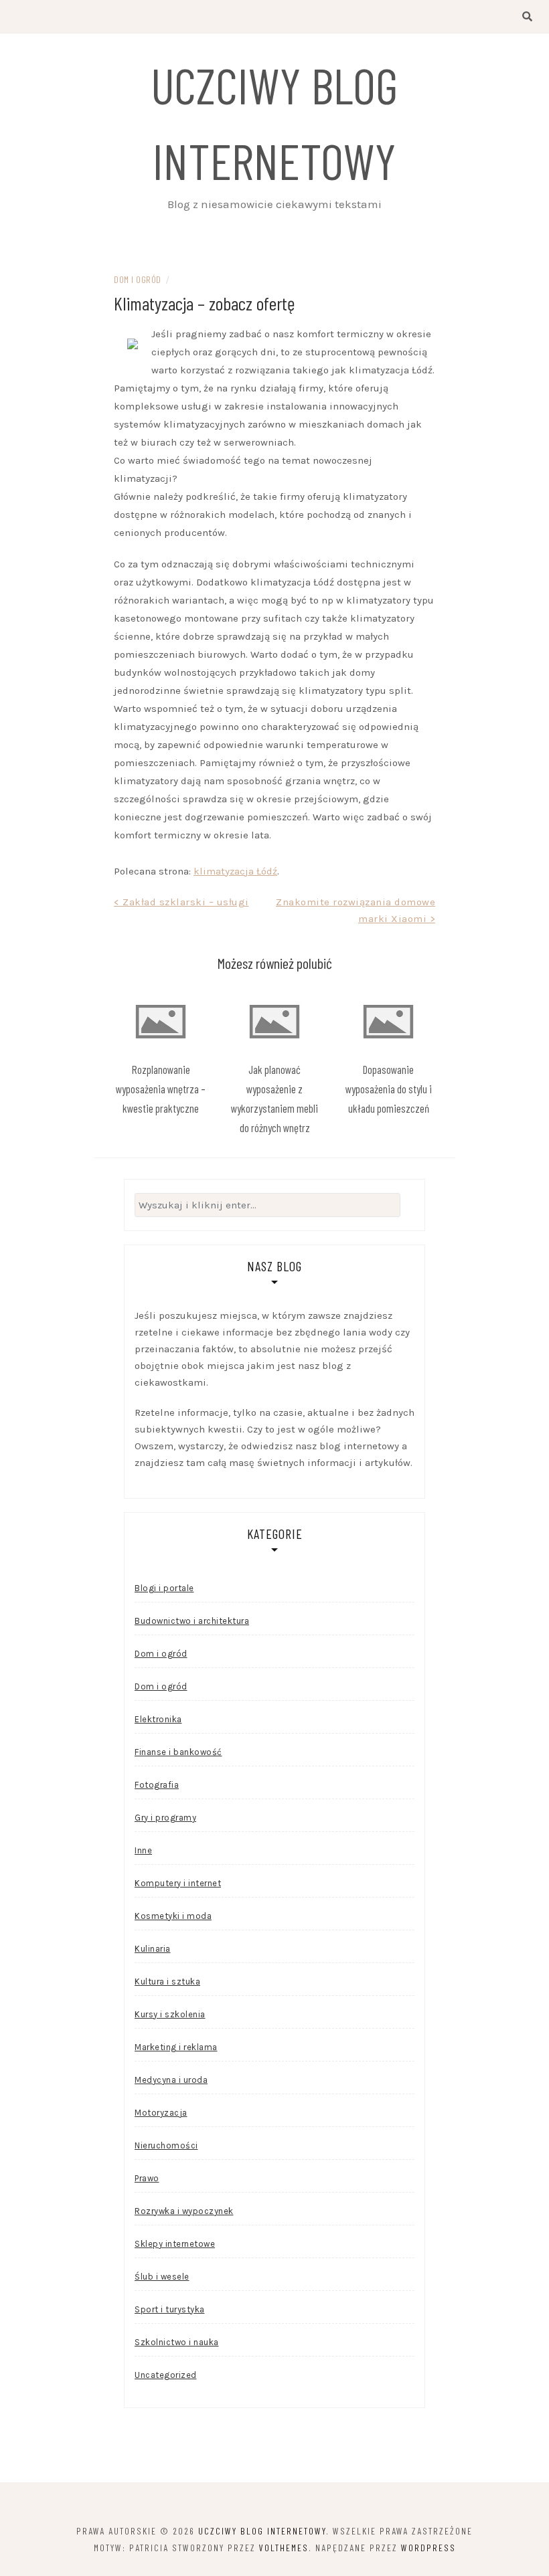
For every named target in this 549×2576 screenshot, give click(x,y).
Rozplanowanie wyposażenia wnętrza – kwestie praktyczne (161, 1089)
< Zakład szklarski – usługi (181, 902)
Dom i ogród (138, 279)
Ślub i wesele (162, 2277)
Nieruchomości (166, 2145)
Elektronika (158, 1719)
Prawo (147, 2178)
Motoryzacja (161, 2113)
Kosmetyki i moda (173, 1916)
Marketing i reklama (176, 2047)
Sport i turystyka (170, 2309)
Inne (143, 1850)
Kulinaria (153, 1949)
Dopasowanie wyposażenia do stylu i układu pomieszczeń (389, 1089)
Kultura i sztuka (167, 1982)
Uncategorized (166, 2375)
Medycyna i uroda (171, 2080)
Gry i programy (165, 1818)
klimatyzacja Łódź (235, 871)
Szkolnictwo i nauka (177, 2342)
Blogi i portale (164, 1588)
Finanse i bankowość (178, 1752)
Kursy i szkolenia (170, 2014)
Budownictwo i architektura (192, 1621)
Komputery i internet (178, 1883)
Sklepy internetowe (175, 2244)
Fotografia (157, 1785)
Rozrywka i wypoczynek (184, 2211)
